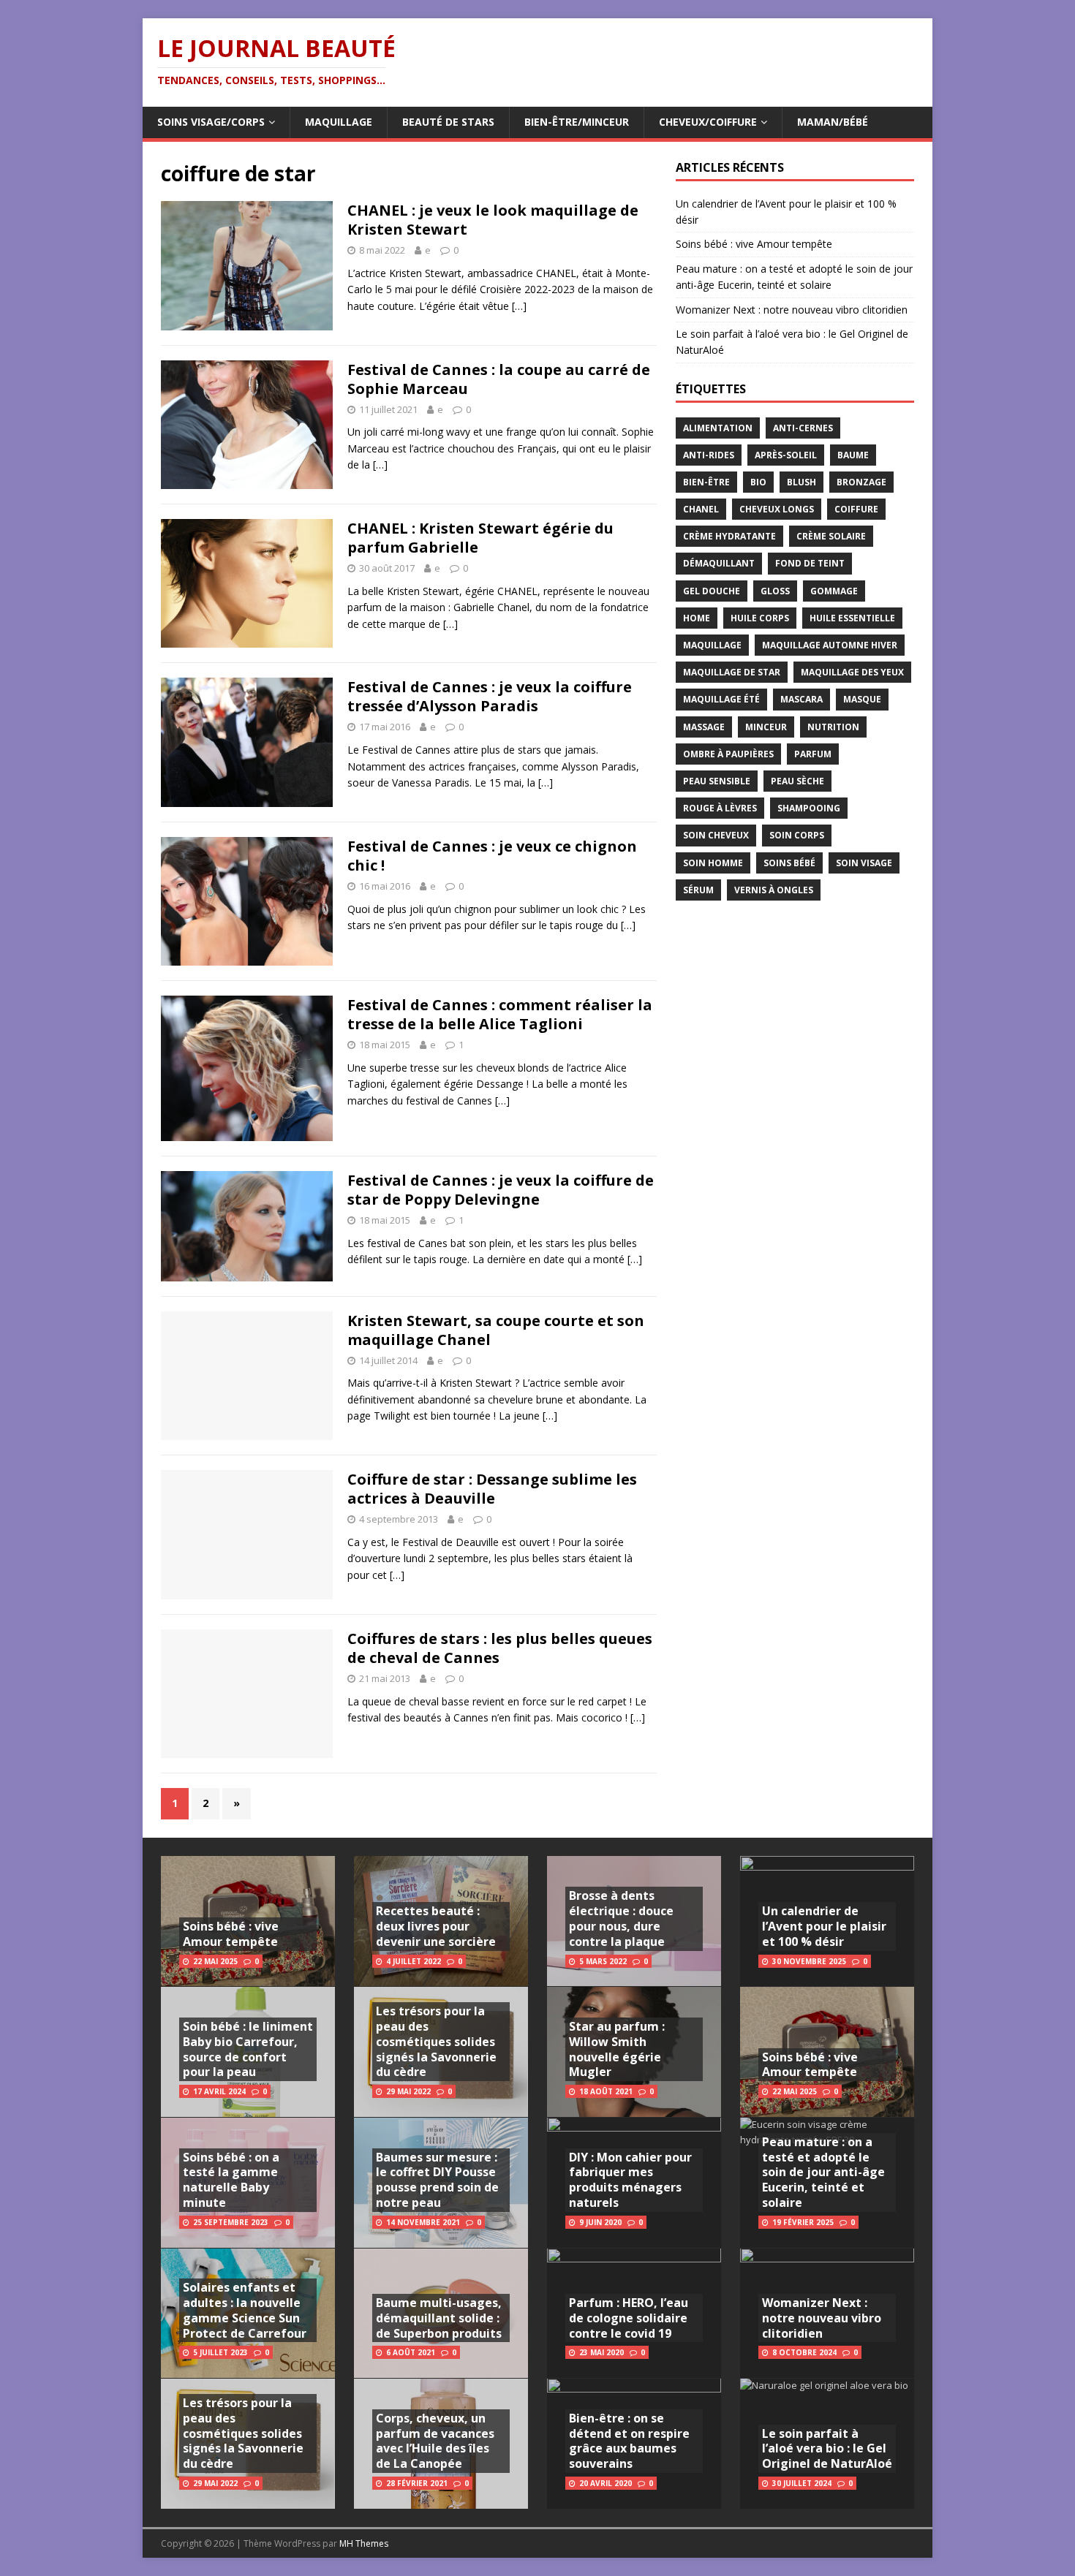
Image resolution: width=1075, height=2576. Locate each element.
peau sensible (717, 781)
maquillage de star (732, 672)
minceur (766, 727)
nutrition (833, 727)
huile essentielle (852, 618)
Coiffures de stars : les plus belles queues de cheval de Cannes (500, 1648)
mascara (801, 699)
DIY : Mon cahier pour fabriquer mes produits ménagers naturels (630, 2180)
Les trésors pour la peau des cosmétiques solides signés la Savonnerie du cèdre (243, 2433)
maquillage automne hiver (830, 645)
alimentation (718, 428)
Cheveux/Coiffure (708, 122)
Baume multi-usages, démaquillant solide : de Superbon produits (439, 2318)
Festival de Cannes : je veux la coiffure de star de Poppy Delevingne (501, 1190)
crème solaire (831, 536)
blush (801, 482)
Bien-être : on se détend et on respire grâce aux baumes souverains (629, 2441)
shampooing (809, 808)
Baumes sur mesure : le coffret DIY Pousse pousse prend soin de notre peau (437, 2180)
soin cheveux (716, 835)
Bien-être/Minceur (577, 122)
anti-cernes (803, 428)
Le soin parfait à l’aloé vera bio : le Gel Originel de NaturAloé (827, 2449)
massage (704, 727)
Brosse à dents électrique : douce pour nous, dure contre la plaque (621, 1918)
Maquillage (339, 122)
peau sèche (797, 781)
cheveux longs (777, 509)
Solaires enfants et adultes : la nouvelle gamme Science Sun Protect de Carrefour (245, 2310)
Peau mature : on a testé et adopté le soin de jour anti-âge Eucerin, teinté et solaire (823, 2172)
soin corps (797, 835)
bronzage (861, 482)
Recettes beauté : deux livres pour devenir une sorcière (436, 1926)
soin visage (864, 863)
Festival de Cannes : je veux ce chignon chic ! (492, 856)
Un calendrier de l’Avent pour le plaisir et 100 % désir (824, 1926)
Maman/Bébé (833, 122)
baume (853, 455)
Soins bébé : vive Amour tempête (754, 244)
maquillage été (721, 699)
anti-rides (709, 455)
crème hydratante (729, 536)
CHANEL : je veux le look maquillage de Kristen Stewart (493, 220)
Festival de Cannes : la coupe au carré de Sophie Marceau (499, 379)
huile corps (760, 618)
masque (862, 699)
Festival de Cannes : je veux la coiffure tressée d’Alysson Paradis (490, 696)
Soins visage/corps (211, 122)
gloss (775, 591)
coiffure (856, 509)
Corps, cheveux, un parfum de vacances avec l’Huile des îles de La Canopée (435, 2441)
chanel (701, 509)
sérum (698, 890)
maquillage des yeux (852, 672)
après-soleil (786, 455)
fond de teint (810, 563)
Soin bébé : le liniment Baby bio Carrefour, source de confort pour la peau (248, 2049)
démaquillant (719, 563)
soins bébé (789, 863)
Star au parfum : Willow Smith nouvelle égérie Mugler (617, 2049)
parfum (813, 754)
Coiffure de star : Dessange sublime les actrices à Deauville (492, 1489)
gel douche (712, 591)
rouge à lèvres (720, 808)
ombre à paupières (728, 754)
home (697, 618)
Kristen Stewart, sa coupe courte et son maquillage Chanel (496, 1330)
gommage (834, 591)
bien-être (706, 482)
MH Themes (364, 2543)
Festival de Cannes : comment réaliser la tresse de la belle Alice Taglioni (500, 1014)
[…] (519, 306)
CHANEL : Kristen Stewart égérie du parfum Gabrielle (480, 538)
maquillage (712, 645)
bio (758, 482)
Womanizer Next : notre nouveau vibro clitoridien (792, 310)
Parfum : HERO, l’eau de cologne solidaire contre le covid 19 (629, 2318)
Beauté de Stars (448, 122)
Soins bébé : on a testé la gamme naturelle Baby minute (231, 2180)
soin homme (713, 863)
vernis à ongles (774, 890)
